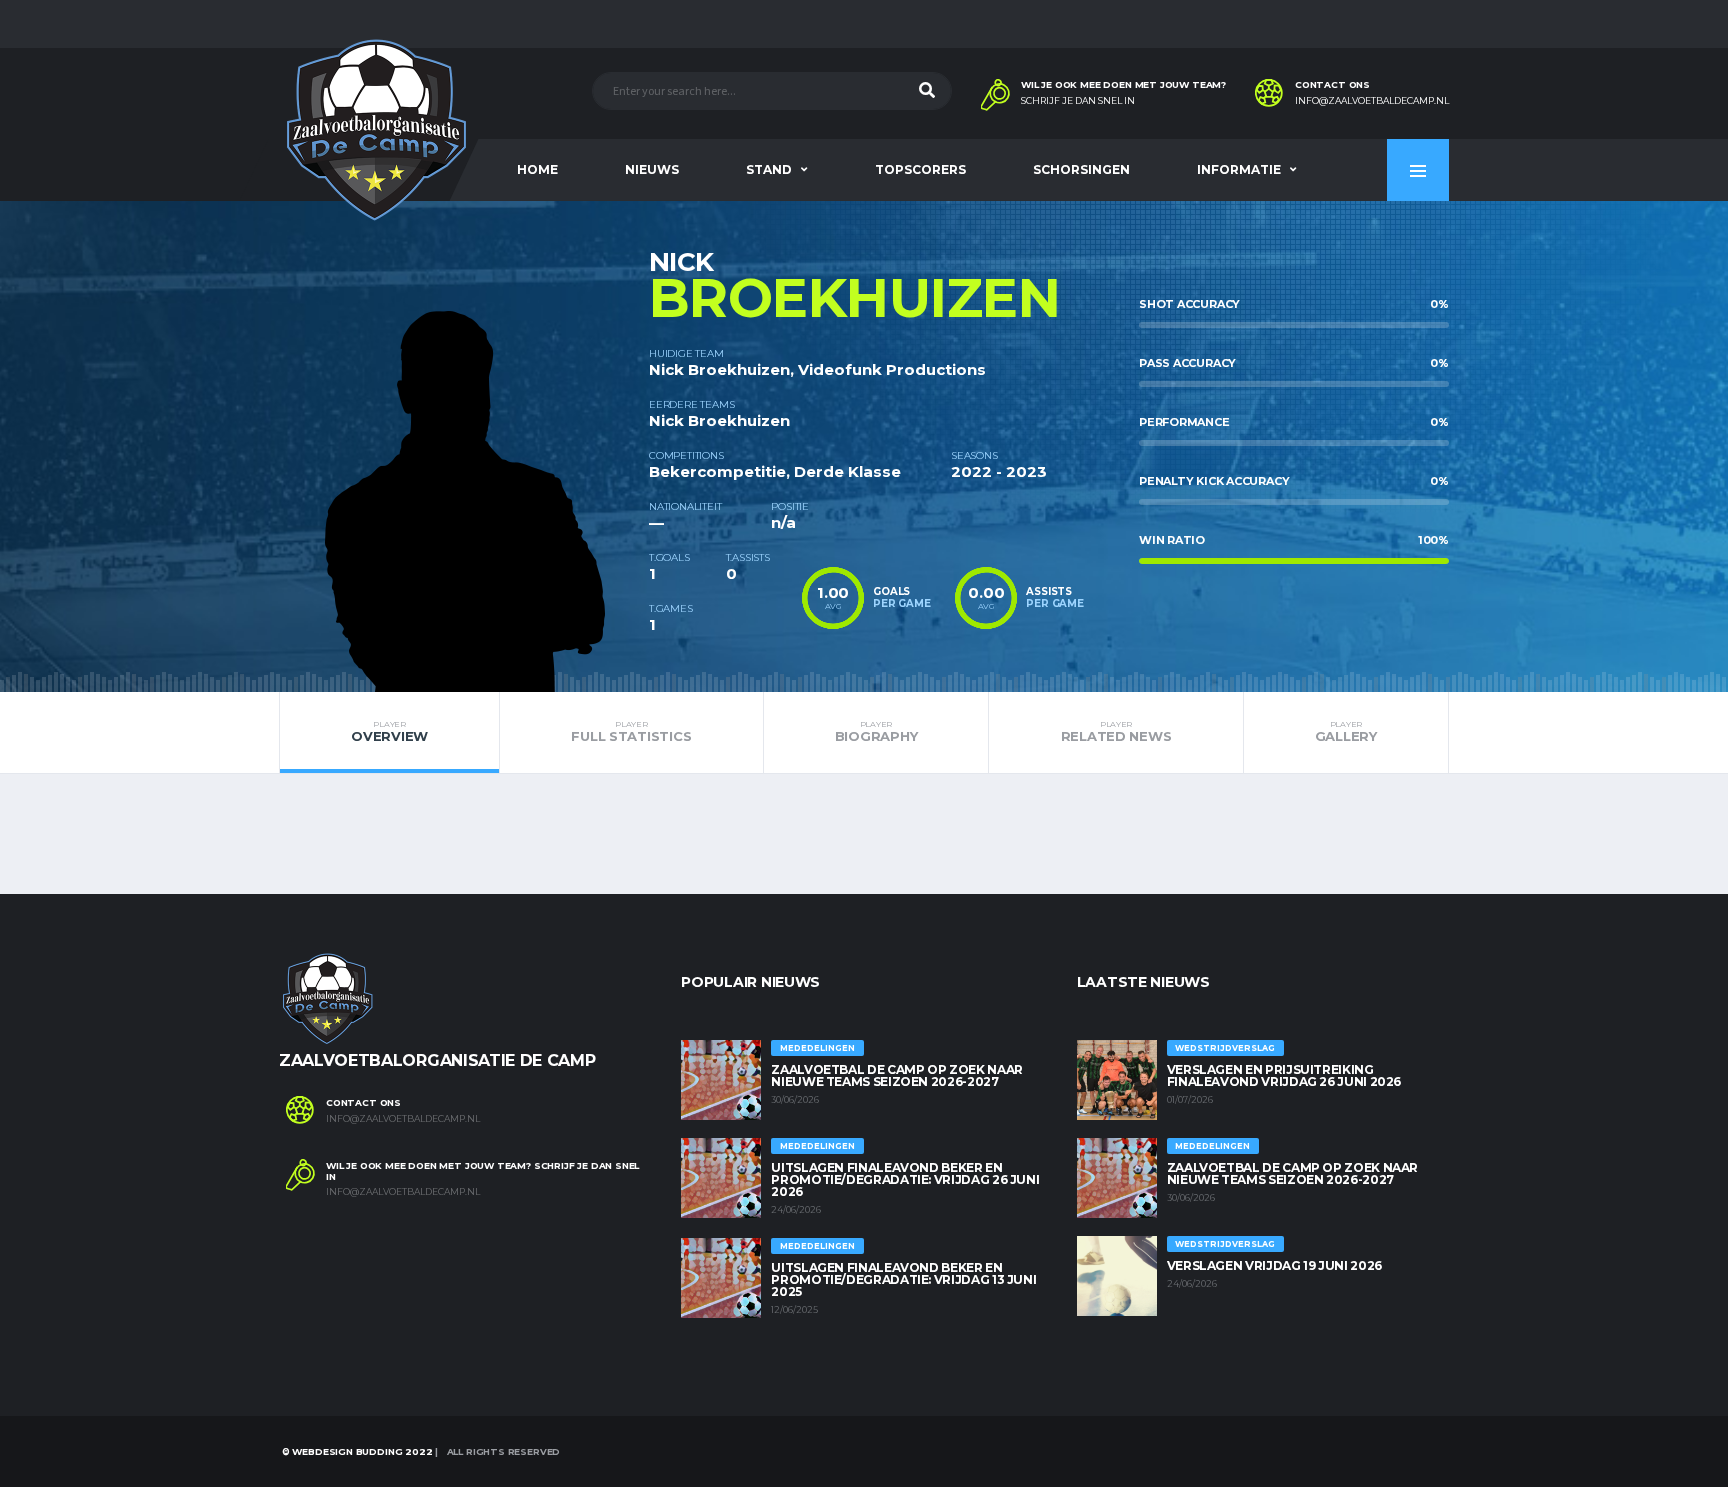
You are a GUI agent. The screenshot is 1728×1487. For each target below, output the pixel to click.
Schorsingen (1081, 169)
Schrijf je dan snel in (1078, 101)
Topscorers (920, 169)
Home (537, 169)
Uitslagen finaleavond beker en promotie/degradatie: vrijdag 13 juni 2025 (903, 1279)
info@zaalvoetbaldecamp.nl (1372, 101)
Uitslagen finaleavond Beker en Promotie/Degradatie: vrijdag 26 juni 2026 (905, 1179)
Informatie (1239, 169)
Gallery (1346, 732)
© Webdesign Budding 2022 (356, 1451)
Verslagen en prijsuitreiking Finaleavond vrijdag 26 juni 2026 (1284, 1075)
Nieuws (652, 169)
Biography (876, 732)
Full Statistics (631, 732)
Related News (1116, 732)
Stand (769, 169)
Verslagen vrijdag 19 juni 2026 (1274, 1265)
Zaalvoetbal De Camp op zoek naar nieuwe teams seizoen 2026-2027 (896, 1075)
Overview (389, 732)
